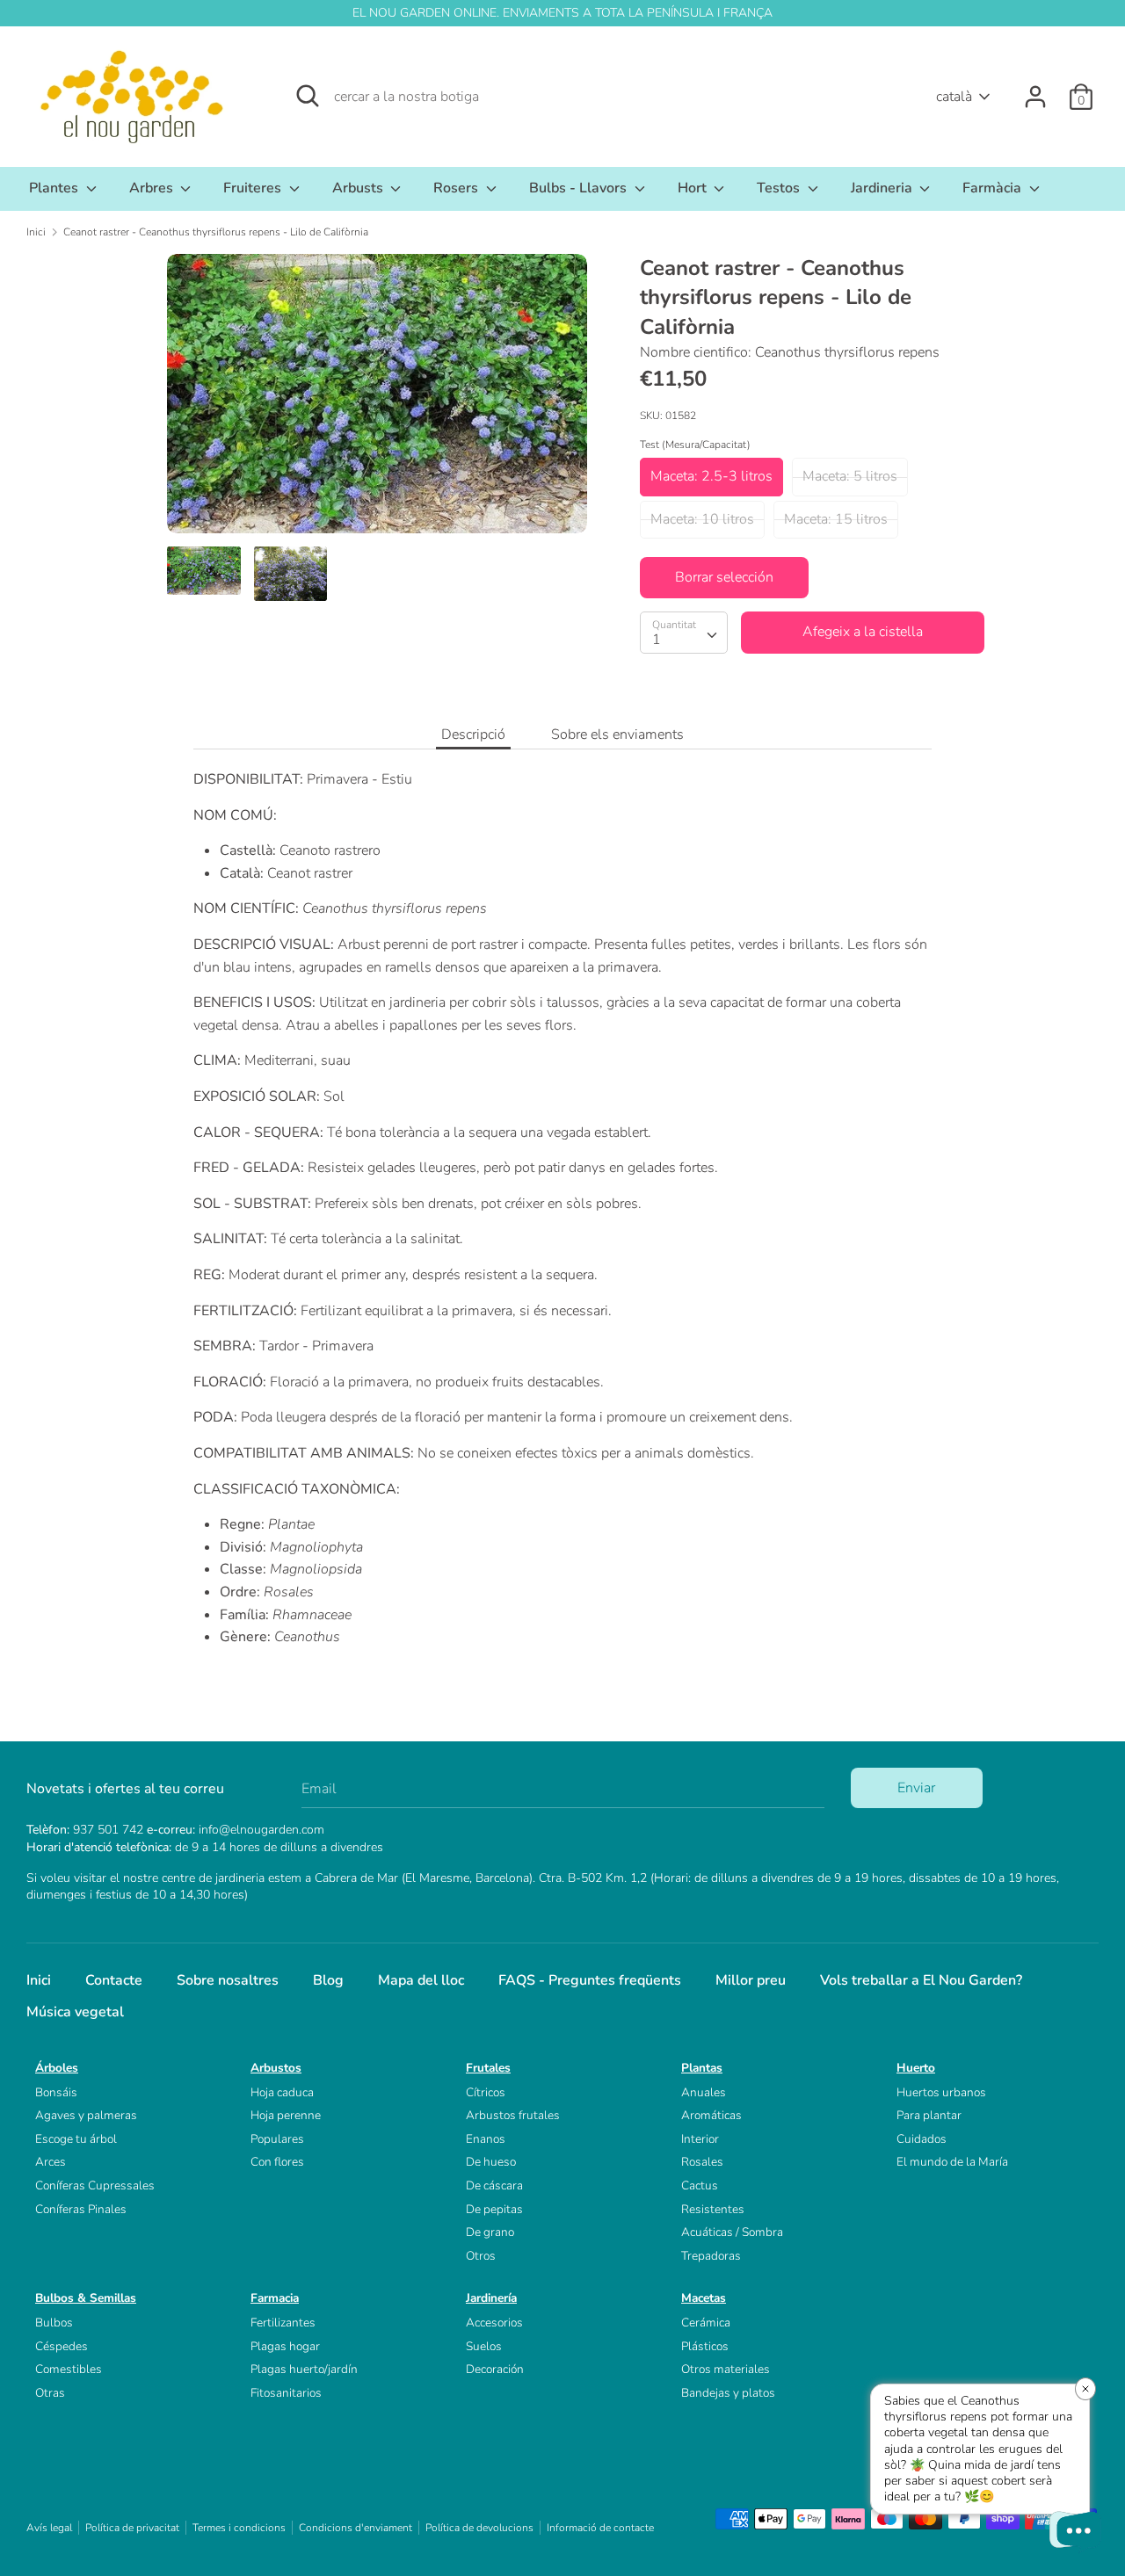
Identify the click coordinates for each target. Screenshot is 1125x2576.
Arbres (153, 188)
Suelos (484, 2346)
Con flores (277, 2162)
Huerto (916, 2068)
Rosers (457, 188)
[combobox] (684, 633)
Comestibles (69, 2369)
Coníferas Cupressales (95, 2185)
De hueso (491, 2162)
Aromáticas (711, 2115)
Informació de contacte (600, 2528)
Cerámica (706, 2323)
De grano (490, 2232)
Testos (780, 188)
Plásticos (705, 2346)
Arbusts (359, 188)
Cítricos (486, 2092)
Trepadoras (711, 2256)
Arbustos (276, 2068)
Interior (700, 2139)
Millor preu (751, 1980)
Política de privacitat (132, 2528)
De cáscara (494, 2185)
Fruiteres (254, 188)
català (954, 97)
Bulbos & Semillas (86, 2298)
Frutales (488, 2068)
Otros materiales (726, 2369)
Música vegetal (75, 2012)
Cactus (700, 2185)
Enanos (486, 2139)
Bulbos (54, 2323)
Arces (51, 2162)
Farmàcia (994, 188)
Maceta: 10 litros (702, 519)
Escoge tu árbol (76, 2139)
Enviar (916, 1788)
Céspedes (62, 2346)
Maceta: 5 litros (850, 476)
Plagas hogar (285, 2346)
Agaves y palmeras (86, 2115)
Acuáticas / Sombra (732, 2232)
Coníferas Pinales (81, 2209)
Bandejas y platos (728, 2393)
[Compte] (1035, 90)
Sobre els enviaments (617, 734)
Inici (39, 1980)
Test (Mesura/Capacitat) (695, 445)
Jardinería (491, 2298)
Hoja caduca (282, 2092)
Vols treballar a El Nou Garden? (921, 1980)
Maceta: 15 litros (836, 519)
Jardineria (883, 188)
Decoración (495, 2369)
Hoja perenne (286, 2115)
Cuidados (922, 2139)
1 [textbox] (657, 640)
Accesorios (494, 2323)
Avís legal (49, 2528)
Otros (481, 2256)
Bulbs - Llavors (580, 188)
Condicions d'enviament (356, 2528)
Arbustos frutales (513, 2115)
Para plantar (929, 2115)
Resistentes (713, 2209)
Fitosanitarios (286, 2393)
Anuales (704, 2092)
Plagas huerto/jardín (304, 2369)
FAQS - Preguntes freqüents (590, 1980)
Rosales (702, 2162)
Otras (50, 2393)
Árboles (57, 2068)
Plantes (55, 188)
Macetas (704, 2298)
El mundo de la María (952, 2162)
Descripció (473, 734)
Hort (694, 188)
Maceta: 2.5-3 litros (711, 476)
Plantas (702, 2068)
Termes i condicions (239, 2528)
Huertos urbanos (941, 2092)
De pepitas (494, 2209)
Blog (328, 1980)
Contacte (114, 1980)
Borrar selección (724, 577)
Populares (277, 2139)
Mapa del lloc (421, 1980)
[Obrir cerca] (308, 96)
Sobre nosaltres (228, 1980)
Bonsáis (56, 2092)
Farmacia (275, 2298)
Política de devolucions (479, 2528)
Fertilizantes (283, 2323)
